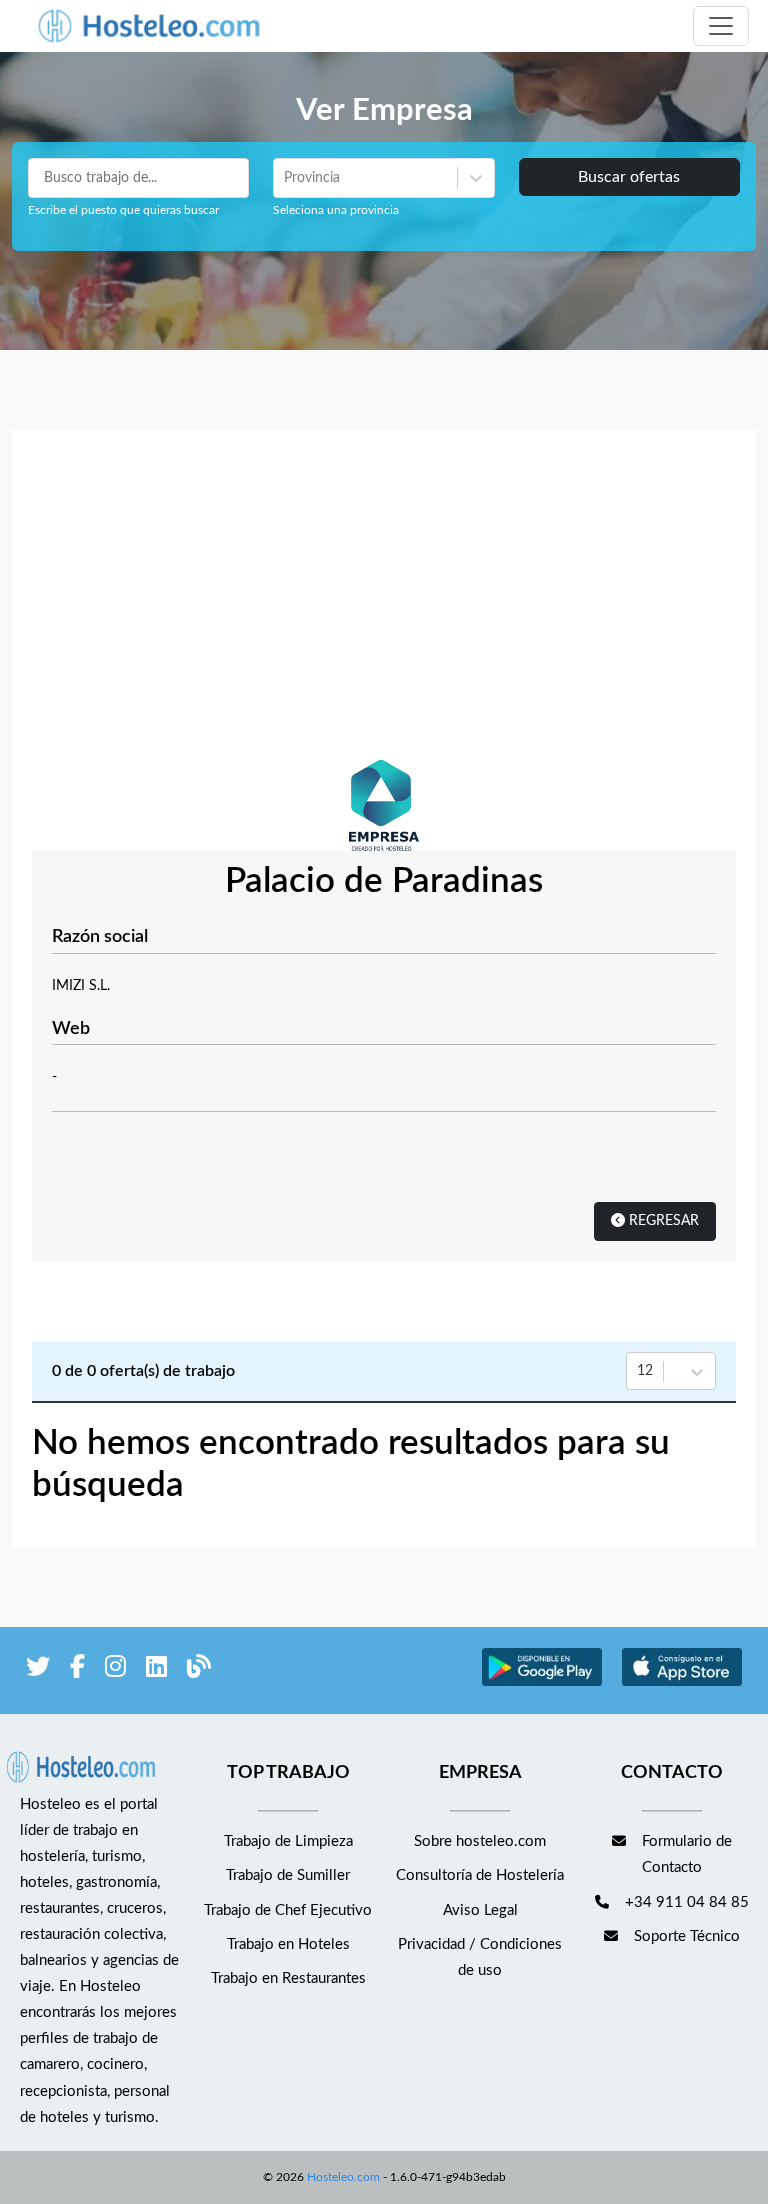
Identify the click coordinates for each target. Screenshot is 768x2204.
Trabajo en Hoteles (288, 1944)
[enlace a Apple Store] (682, 1683)
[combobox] (286, 178)
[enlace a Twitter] (38, 1670)
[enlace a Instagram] (115, 1670)
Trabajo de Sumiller (288, 1875)
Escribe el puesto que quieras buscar (123, 210)
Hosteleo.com (343, 2177)
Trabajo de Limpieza (288, 1841)
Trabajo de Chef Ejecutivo (288, 1910)
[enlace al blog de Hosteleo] (199, 1670)
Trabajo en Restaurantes (288, 1978)
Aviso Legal (480, 1910)
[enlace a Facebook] (77, 1670)
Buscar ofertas (629, 177)
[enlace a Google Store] (542, 1683)
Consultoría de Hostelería (480, 1875)
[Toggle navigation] (721, 26)
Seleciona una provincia (336, 210)
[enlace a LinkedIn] (156, 1670)
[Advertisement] (384, 600)
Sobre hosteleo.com (480, 1841)
